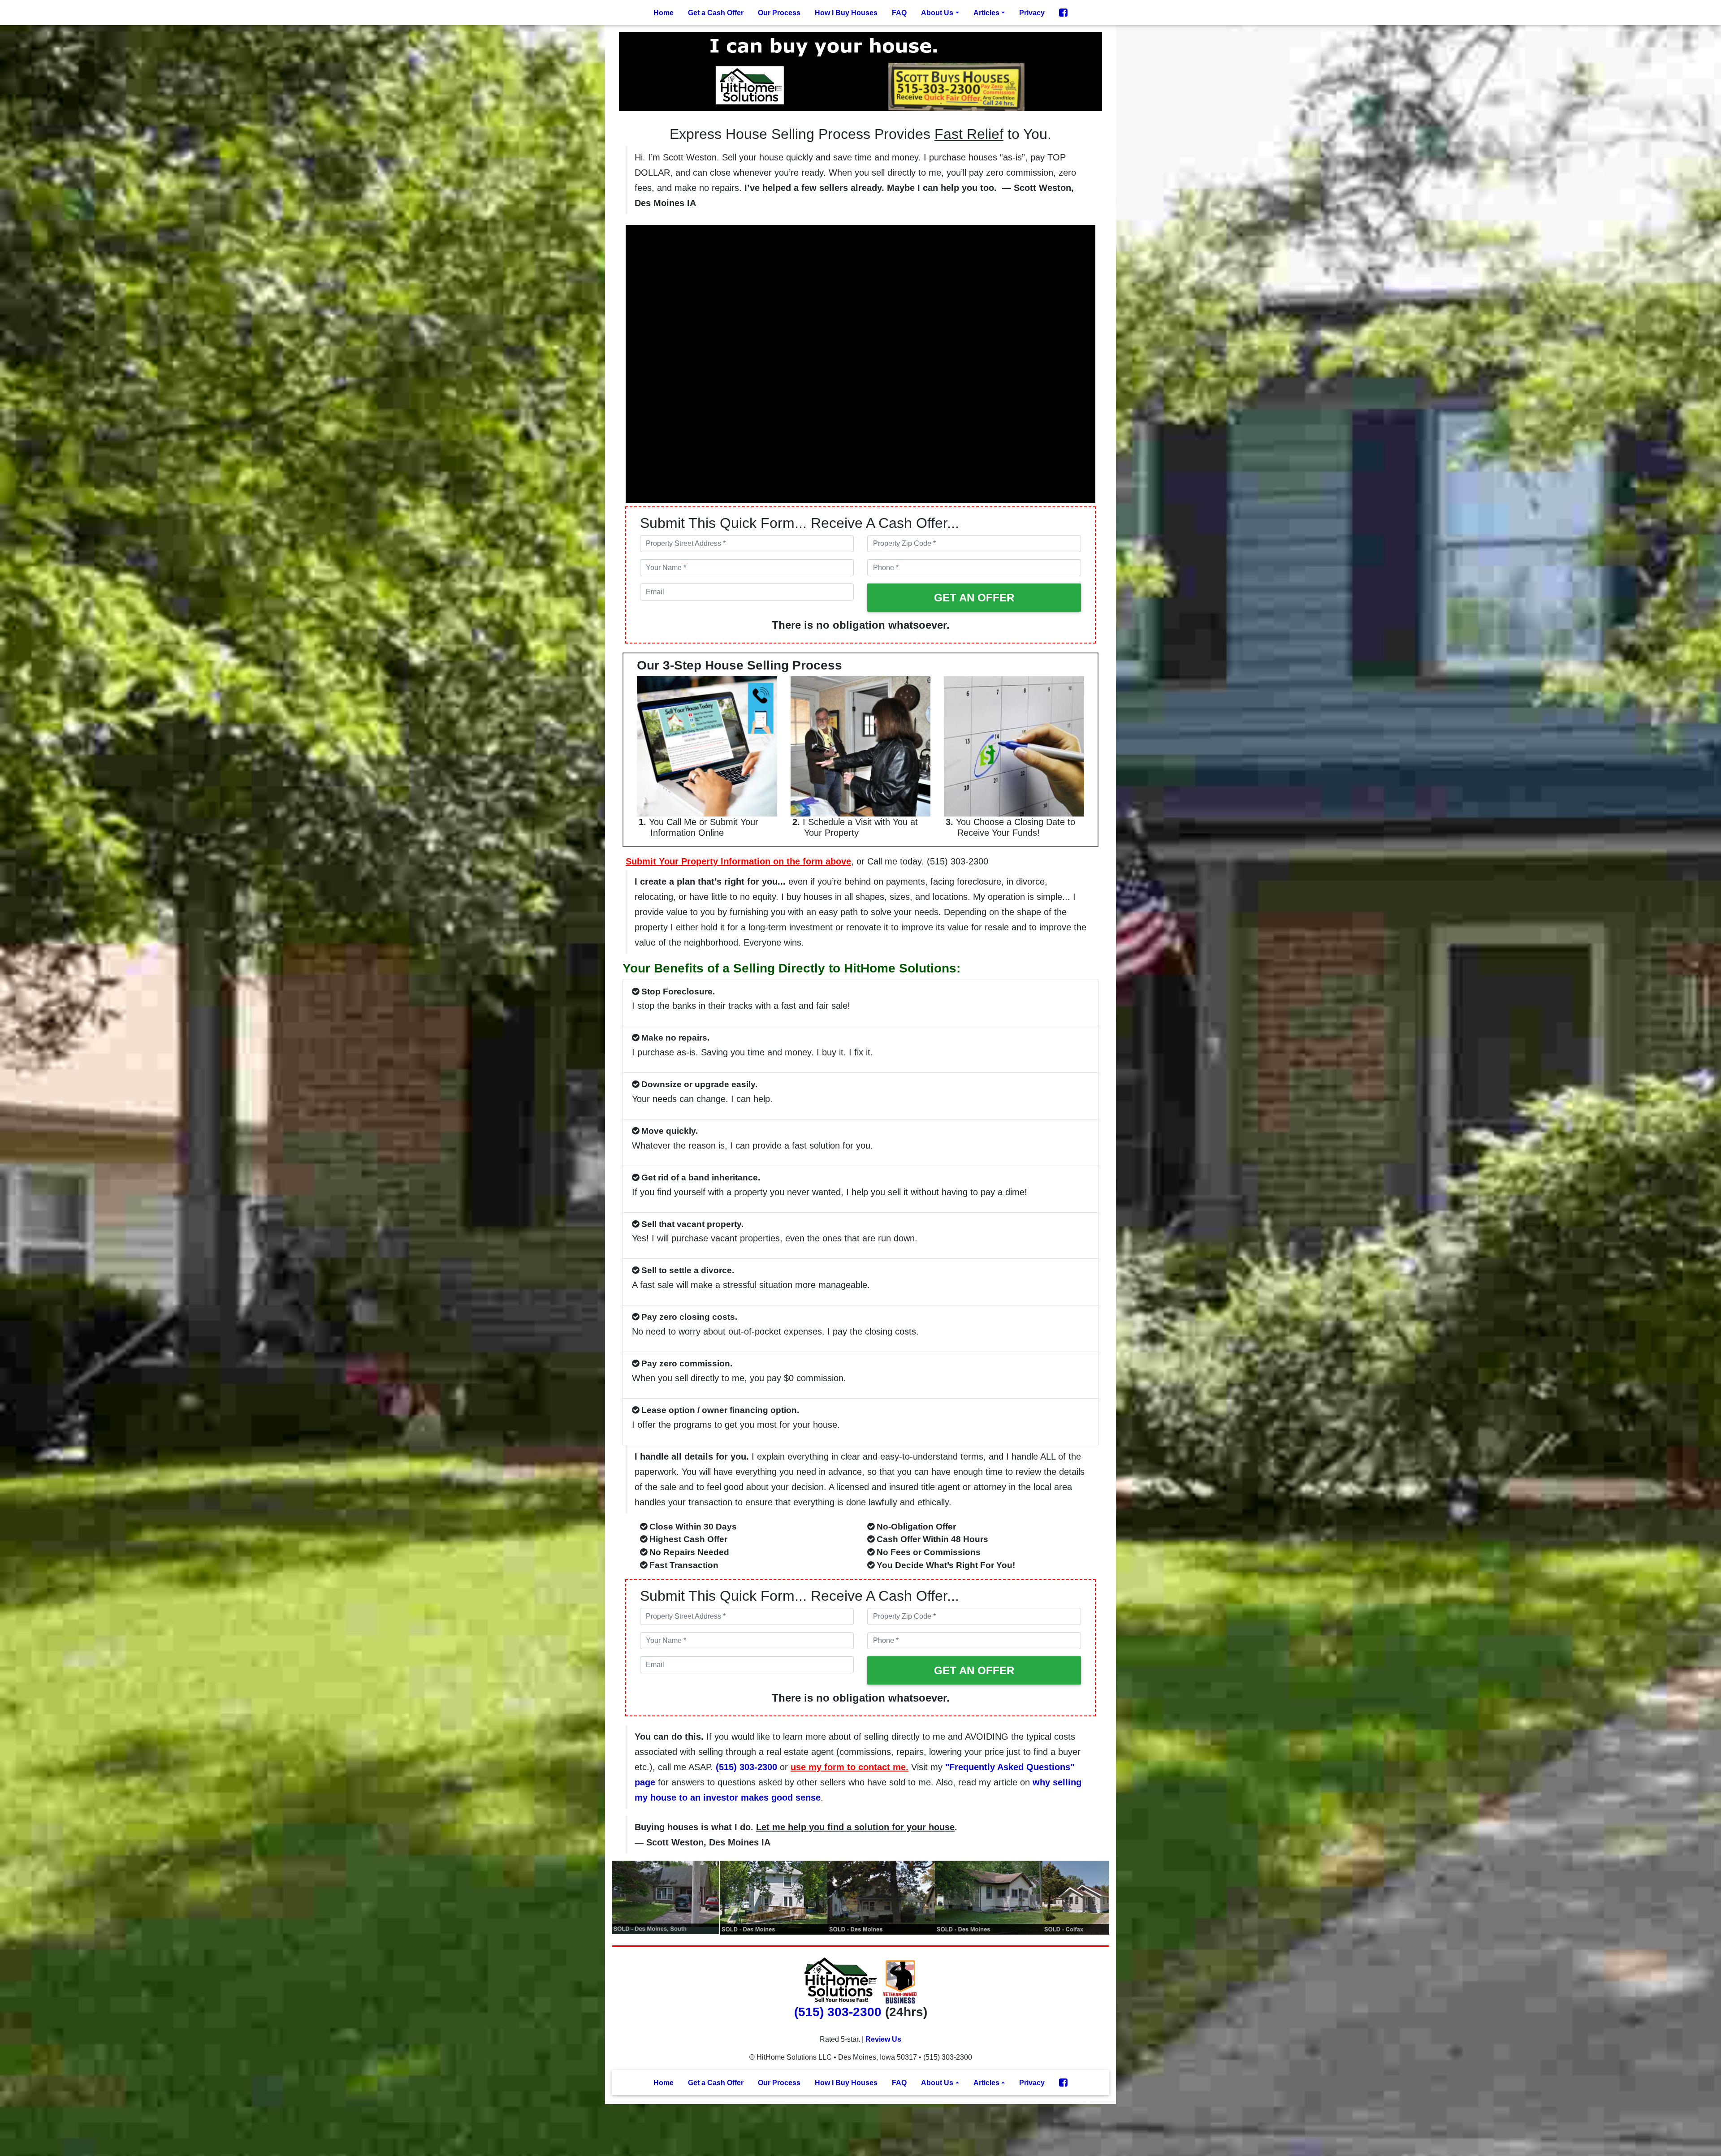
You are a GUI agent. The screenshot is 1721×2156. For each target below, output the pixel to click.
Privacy (1032, 13)
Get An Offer (974, 598)
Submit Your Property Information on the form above (738, 861)
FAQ (899, 13)
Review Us (883, 2039)
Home (664, 13)
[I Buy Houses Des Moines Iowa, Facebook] (1063, 13)
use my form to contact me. (850, 1767)
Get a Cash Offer (716, 13)
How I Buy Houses (846, 13)
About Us (937, 13)
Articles (986, 13)
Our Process (779, 13)
